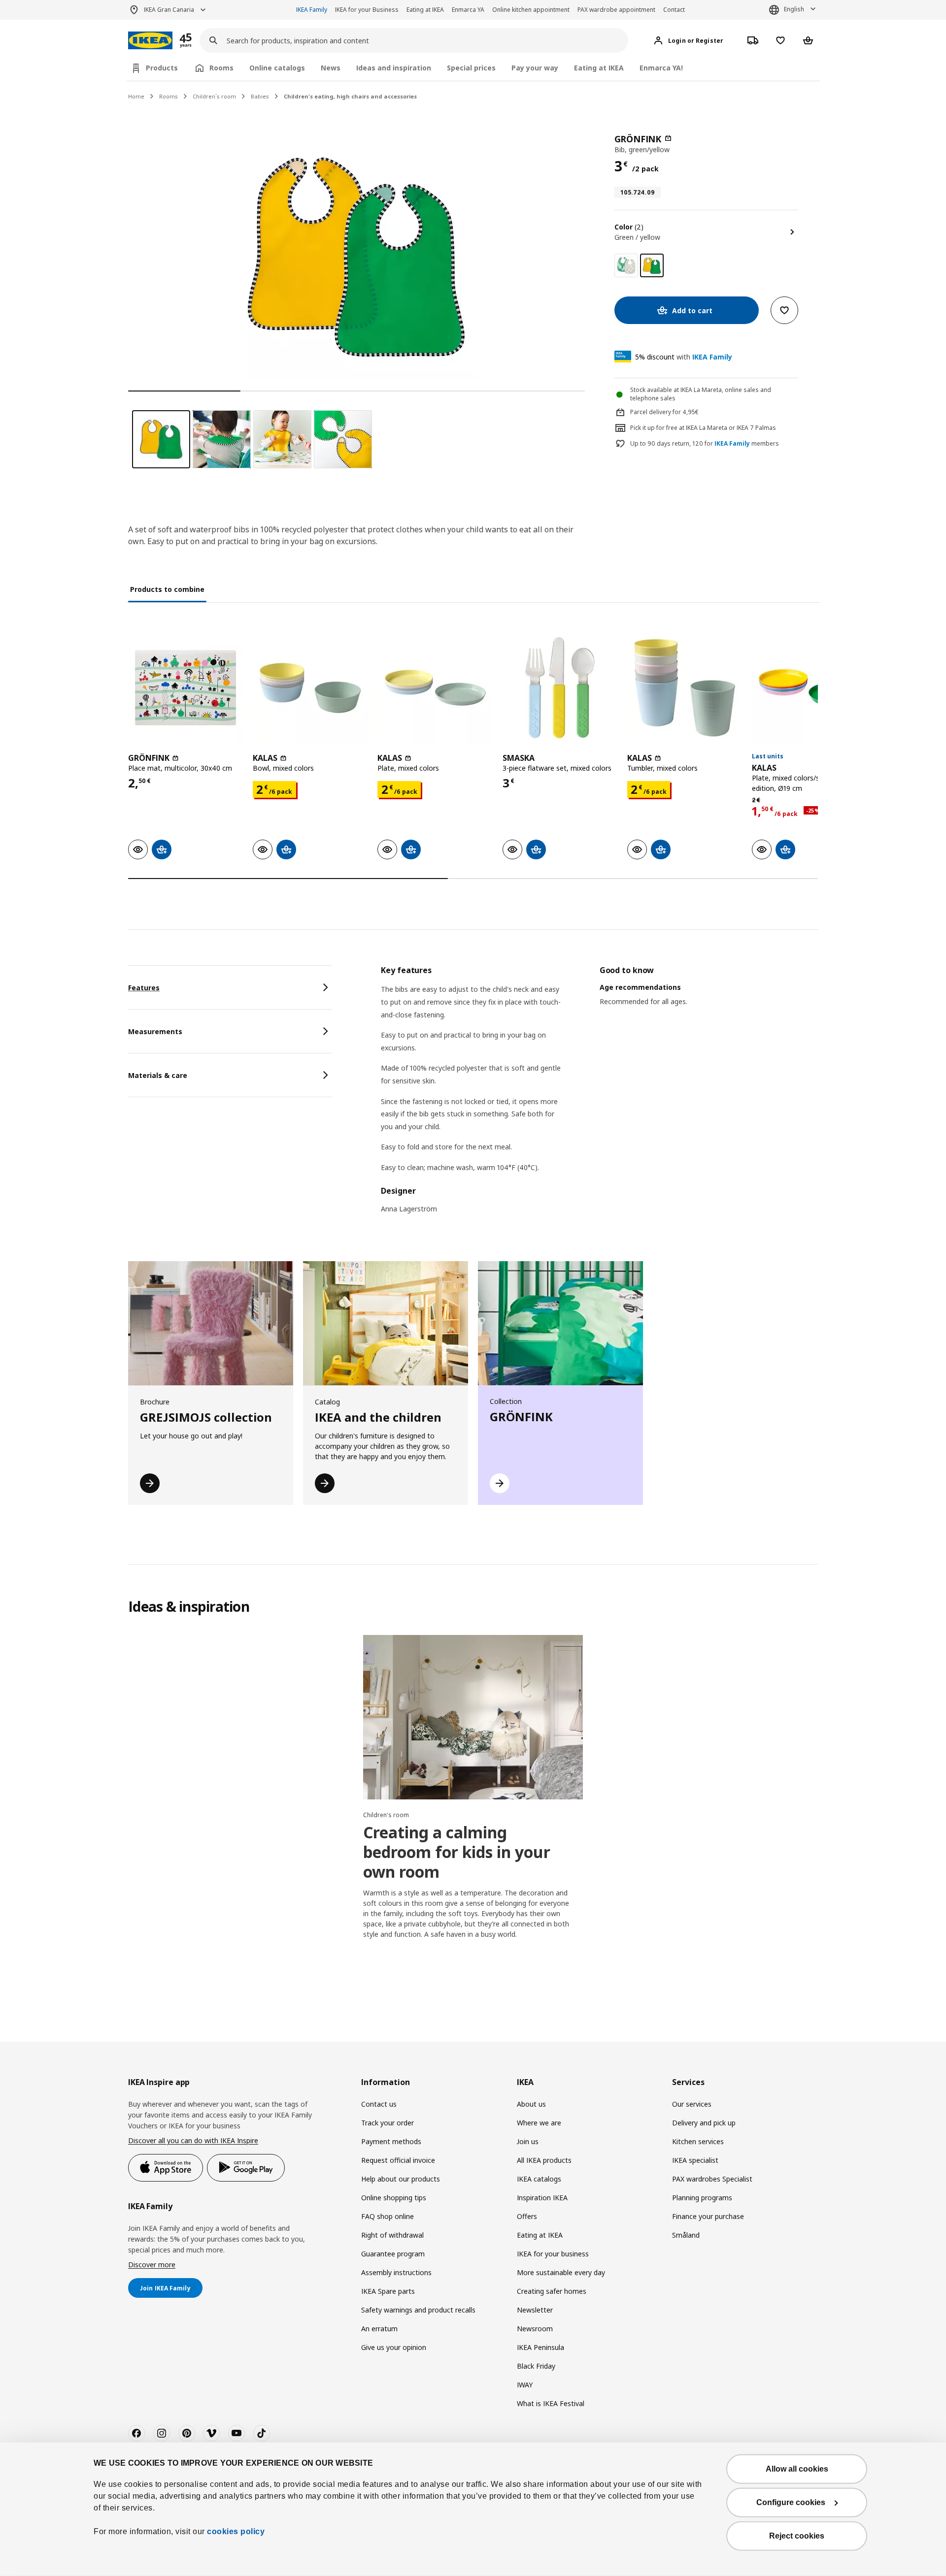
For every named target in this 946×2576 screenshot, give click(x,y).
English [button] (794, 9)
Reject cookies (797, 2536)
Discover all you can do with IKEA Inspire (193, 2140)
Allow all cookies (797, 2469)
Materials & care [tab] (158, 1075)
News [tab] (331, 68)
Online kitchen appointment (531, 10)
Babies (260, 96)
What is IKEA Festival (551, 2403)
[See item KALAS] (310, 688)
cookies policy (236, 2531)
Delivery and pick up (704, 2123)
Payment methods (391, 2141)
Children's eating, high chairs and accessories (350, 96)
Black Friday (536, 2366)
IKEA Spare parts (388, 2291)
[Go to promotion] (199, 41)
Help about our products (401, 2179)
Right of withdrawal (392, 2235)
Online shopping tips (394, 2198)
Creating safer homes (552, 2291)
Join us (528, 2141)
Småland (686, 2235)
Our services (692, 2104)
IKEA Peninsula (541, 2347)
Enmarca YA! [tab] (661, 68)
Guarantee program (393, 2254)
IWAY (525, 2385)
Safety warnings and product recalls (418, 2310)
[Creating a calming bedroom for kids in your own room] (473, 1717)
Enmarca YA (468, 10)
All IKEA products (544, 2160)
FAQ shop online (388, 2216)
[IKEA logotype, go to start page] (150, 41)
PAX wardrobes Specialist (712, 2179)
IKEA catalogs (539, 2179)
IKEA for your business (553, 2254)
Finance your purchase (708, 2216)
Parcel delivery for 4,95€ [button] (664, 412)
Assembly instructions (396, 2272)
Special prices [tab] (471, 68)
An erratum (379, 2329)
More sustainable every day (561, 2272)
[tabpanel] (599, 1095)
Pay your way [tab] (535, 68)
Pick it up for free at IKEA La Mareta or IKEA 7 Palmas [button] (703, 428)
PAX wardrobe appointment (616, 10)
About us (531, 2104)
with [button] (684, 357)
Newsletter (535, 2310)
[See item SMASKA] (560, 688)
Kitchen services (698, 2141)
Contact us (379, 2104)
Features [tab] (144, 988)
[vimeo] (211, 2433)
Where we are (539, 2123)
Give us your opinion (394, 2347)
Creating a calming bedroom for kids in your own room (457, 1852)
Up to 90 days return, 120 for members (705, 444)
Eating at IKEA (425, 10)
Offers (527, 2216)
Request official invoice (398, 2160)
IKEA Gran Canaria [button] (169, 10)
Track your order (388, 2123)
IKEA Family (312, 10)
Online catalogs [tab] (277, 68)
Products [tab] (162, 68)
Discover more (152, 2265)
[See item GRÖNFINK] (186, 688)
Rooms (169, 96)
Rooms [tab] (221, 68)
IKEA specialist (695, 2160)
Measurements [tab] (155, 1031)
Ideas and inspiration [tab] (394, 68)
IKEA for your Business (367, 10)
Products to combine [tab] (167, 589)
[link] (626, 265)
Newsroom (535, 2329)
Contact (674, 10)
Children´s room (214, 96)
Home (136, 96)
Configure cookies (791, 2502)
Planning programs (702, 2198)
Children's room (386, 1815)
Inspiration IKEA (542, 2198)
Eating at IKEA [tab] (599, 68)
